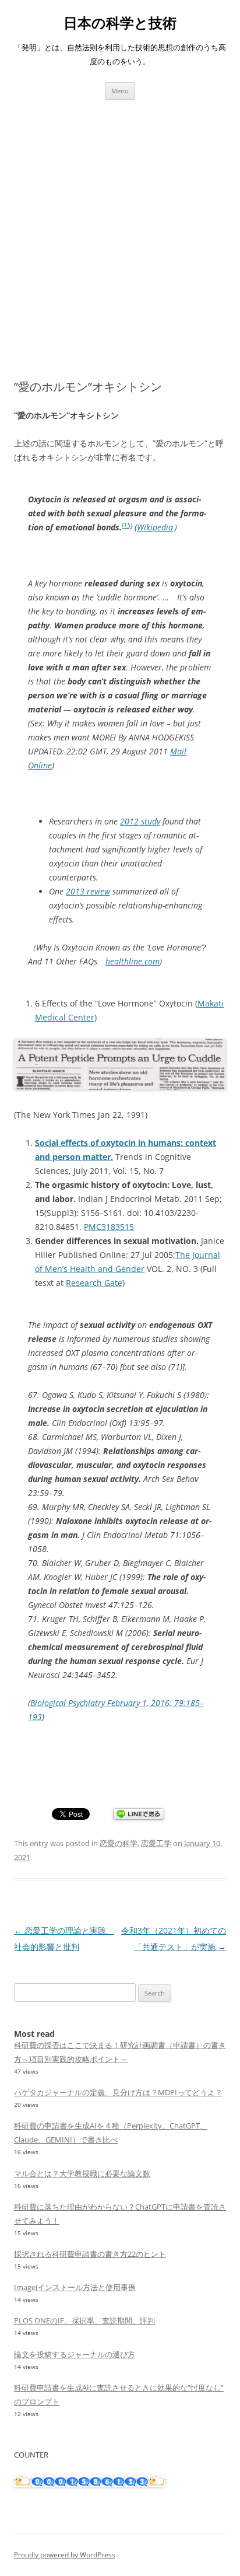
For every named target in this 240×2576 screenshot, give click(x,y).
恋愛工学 (156, 1843)
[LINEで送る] (139, 1815)
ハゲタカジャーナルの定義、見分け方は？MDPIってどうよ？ (118, 2092)
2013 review (88, 891)
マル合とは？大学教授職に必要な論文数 (82, 2173)
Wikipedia (155, 527)
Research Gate (94, 1283)
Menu (120, 91)
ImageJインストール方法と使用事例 (75, 2287)
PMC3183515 (109, 1227)
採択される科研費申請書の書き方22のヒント (90, 2254)
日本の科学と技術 (120, 23)
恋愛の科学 (119, 1843)
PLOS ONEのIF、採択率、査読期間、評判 (84, 2320)
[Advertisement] (120, 226)
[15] (127, 525)
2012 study (140, 821)
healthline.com (133, 961)
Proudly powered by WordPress (65, 2555)
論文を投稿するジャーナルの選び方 (75, 2354)
